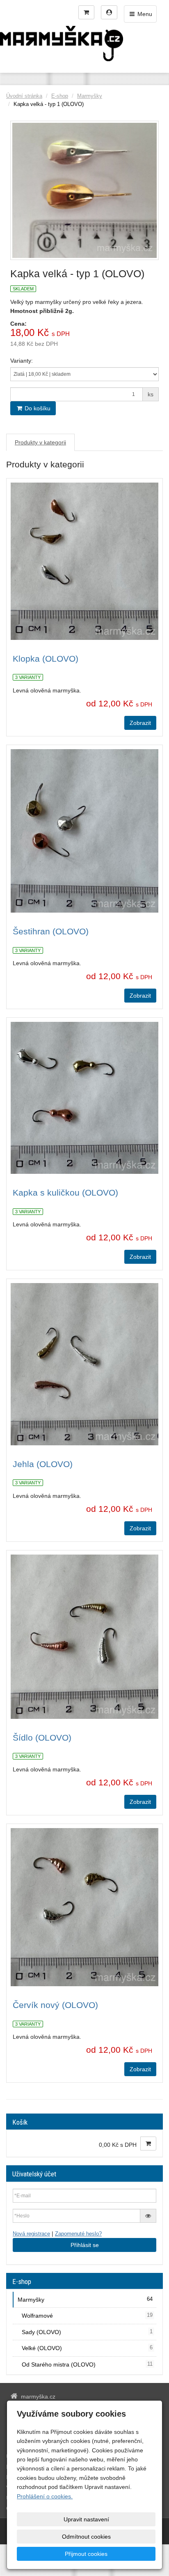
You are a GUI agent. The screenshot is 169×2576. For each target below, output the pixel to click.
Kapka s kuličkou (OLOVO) (65, 1193)
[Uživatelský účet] (109, 12)
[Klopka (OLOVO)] (84, 561)
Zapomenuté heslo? (78, 2234)
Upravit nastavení (86, 2519)
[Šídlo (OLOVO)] (84, 1637)
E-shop (60, 96)
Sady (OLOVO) (87, 2332)
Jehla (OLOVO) (43, 1464)
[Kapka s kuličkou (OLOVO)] (84, 1098)
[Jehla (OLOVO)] (84, 1364)
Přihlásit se (85, 2245)
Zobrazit (140, 723)
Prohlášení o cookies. (45, 2496)
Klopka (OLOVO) (46, 659)
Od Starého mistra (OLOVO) (87, 2364)
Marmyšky (90, 96)
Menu (144, 14)
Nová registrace (31, 2234)
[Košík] (86, 12)
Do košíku (37, 408)
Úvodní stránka (24, 96)
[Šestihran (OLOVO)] (84, 831)
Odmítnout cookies (86, 2537)
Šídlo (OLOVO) (42, 1738)
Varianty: (22, 361)
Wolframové (87, 2316)
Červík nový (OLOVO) (55, 2005)
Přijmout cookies (86, 2554)
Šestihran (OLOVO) (51, 931)
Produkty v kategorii (40, 442)
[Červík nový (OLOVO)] (84, 1907)
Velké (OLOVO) (87, 2348)
